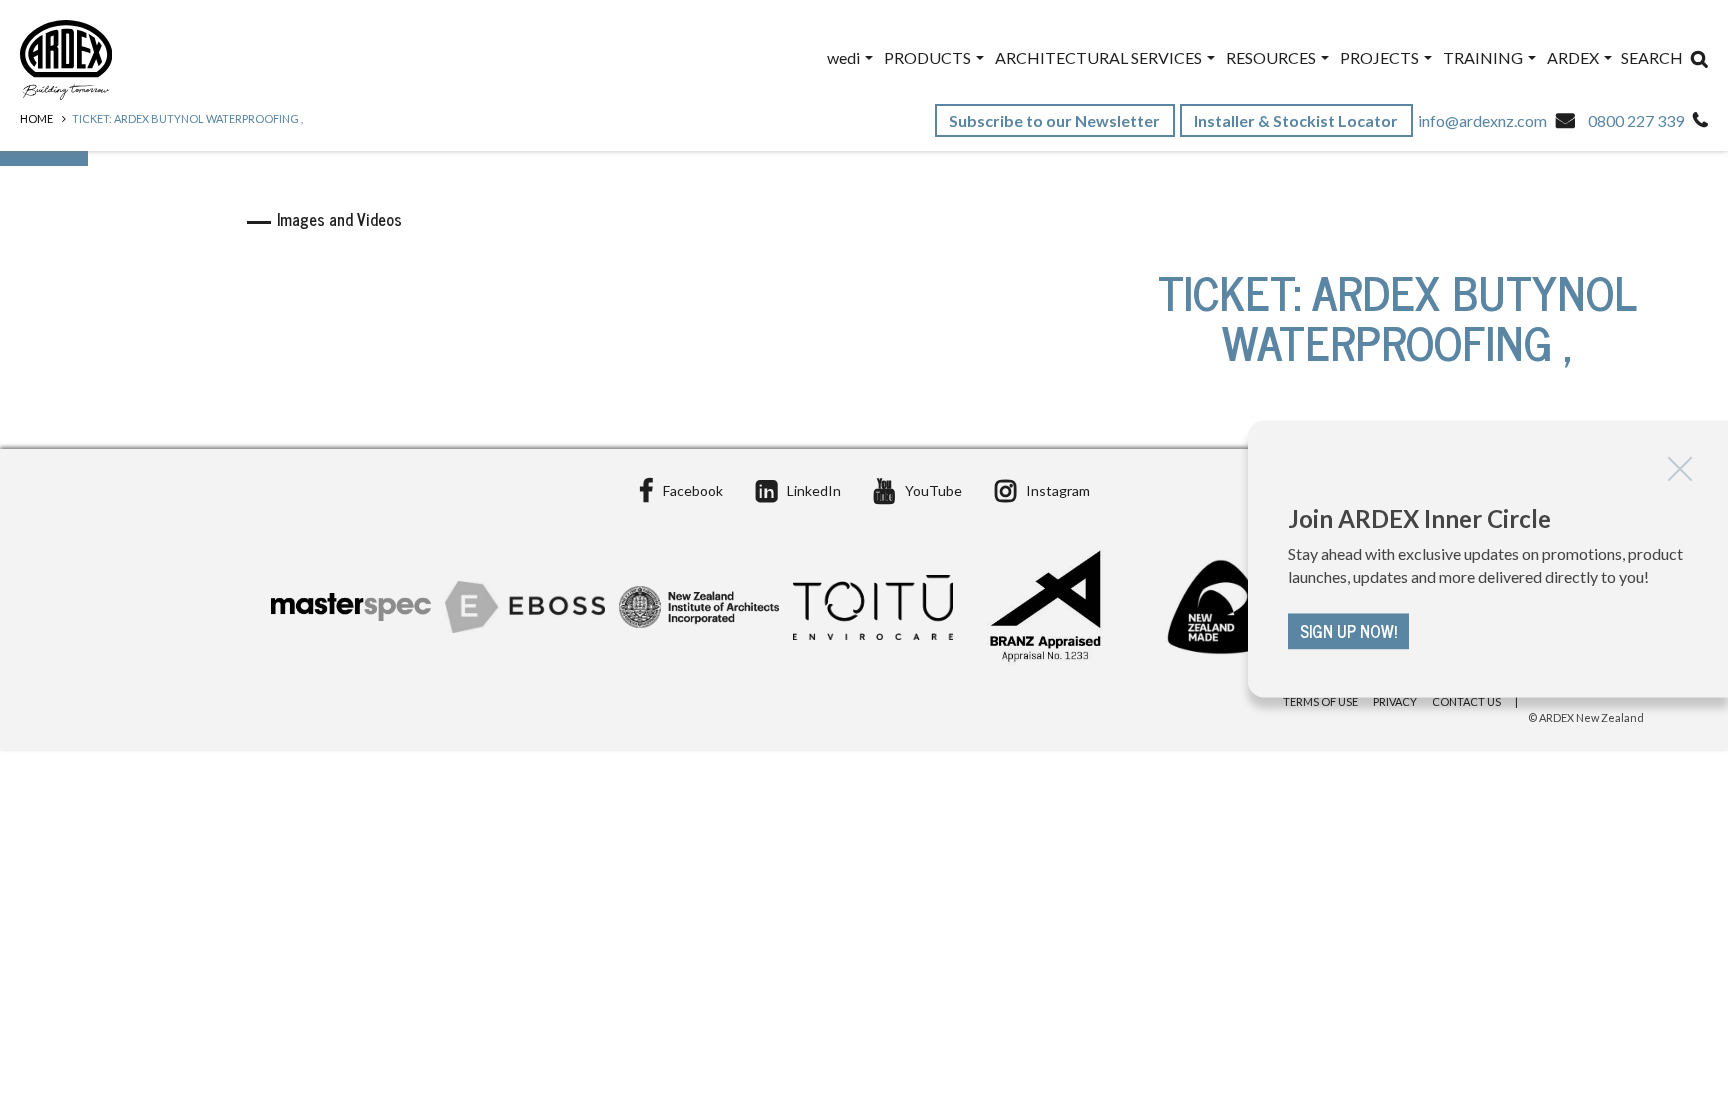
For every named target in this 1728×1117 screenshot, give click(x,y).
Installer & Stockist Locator (1297, 120)
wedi (845, 57)
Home (36, 118)
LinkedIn (814, 490)
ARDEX (1574, 57)
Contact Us (1466, 701)
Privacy (1395, 701)
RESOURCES (1272, 57)
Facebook (693, 490)
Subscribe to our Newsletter (1056, 120)
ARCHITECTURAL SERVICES (1100, 57)
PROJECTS (1381, 57)
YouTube (933, 490)
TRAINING (1484, 57)
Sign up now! (1348, 631)
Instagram (1058, 490)
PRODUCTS (929, 57)
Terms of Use (1320, 701)
